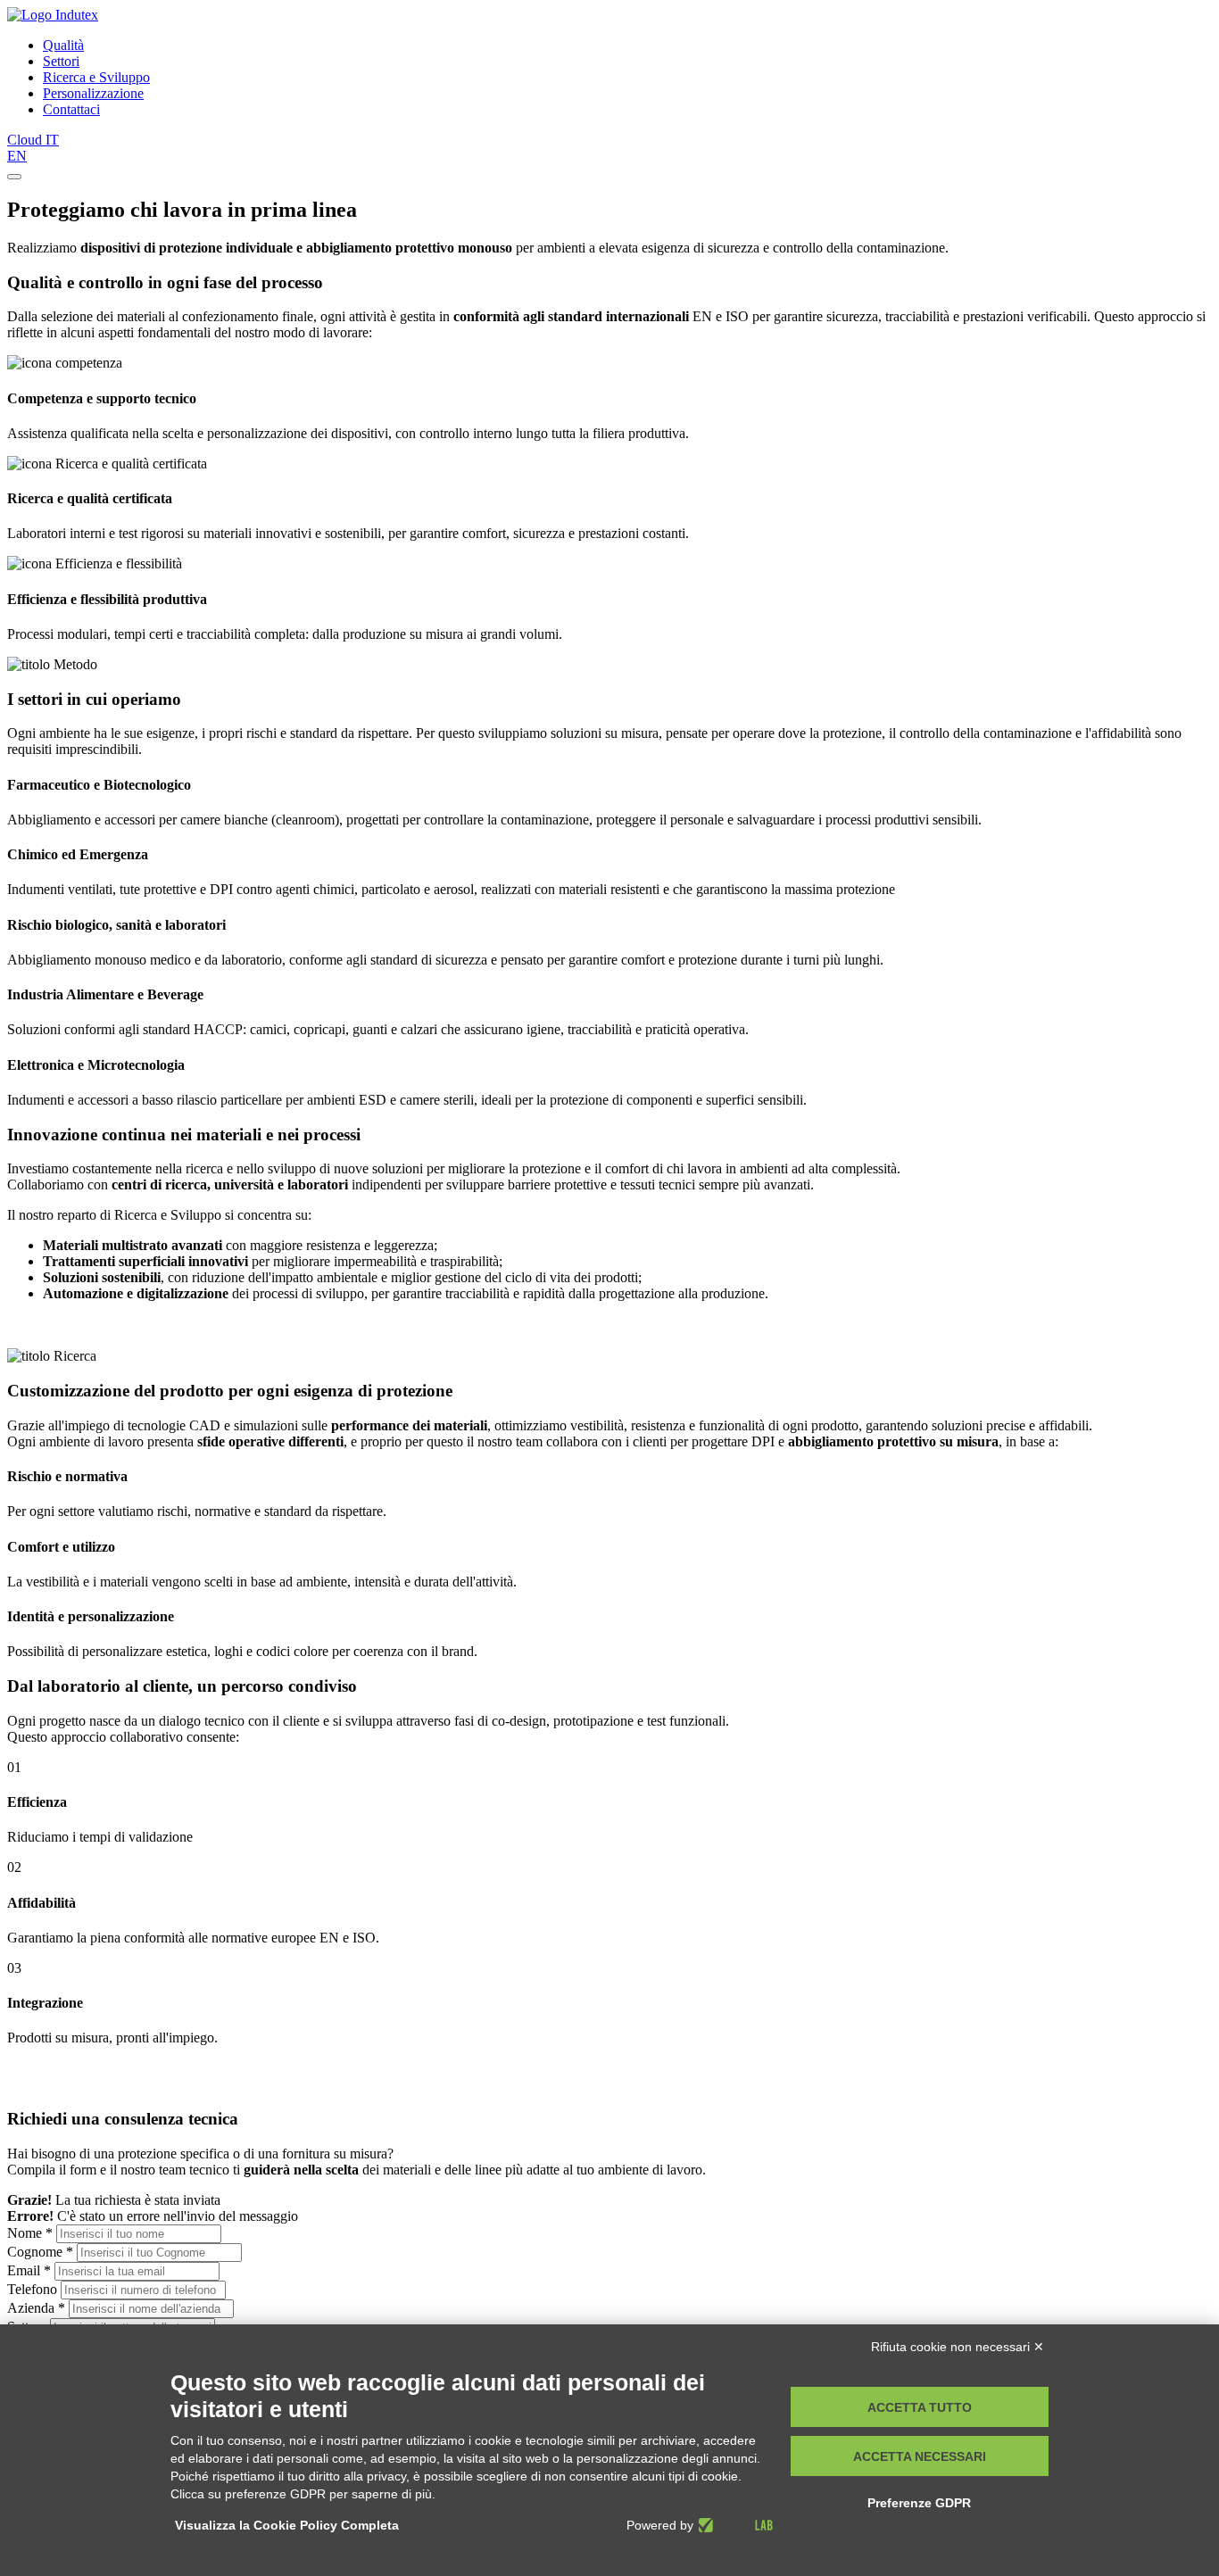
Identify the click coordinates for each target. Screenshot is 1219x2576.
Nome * (30, 2233)
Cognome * (40, 2252)
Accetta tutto (920, 2407)
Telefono (32, 2289)
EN (17, 156)
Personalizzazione (93, 93)
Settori (61, 61)
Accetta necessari (920, 2456)
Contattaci (71, 109)
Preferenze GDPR (919, 2503)
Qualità (63, 45)
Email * (29, 2270)
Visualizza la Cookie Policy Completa (287, 2525)
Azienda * (38, 2308)
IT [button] (52, 140)
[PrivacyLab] (733, 2525)
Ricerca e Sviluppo (96, 77)
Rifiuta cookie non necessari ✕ (958, 2347)
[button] (14, 177)
